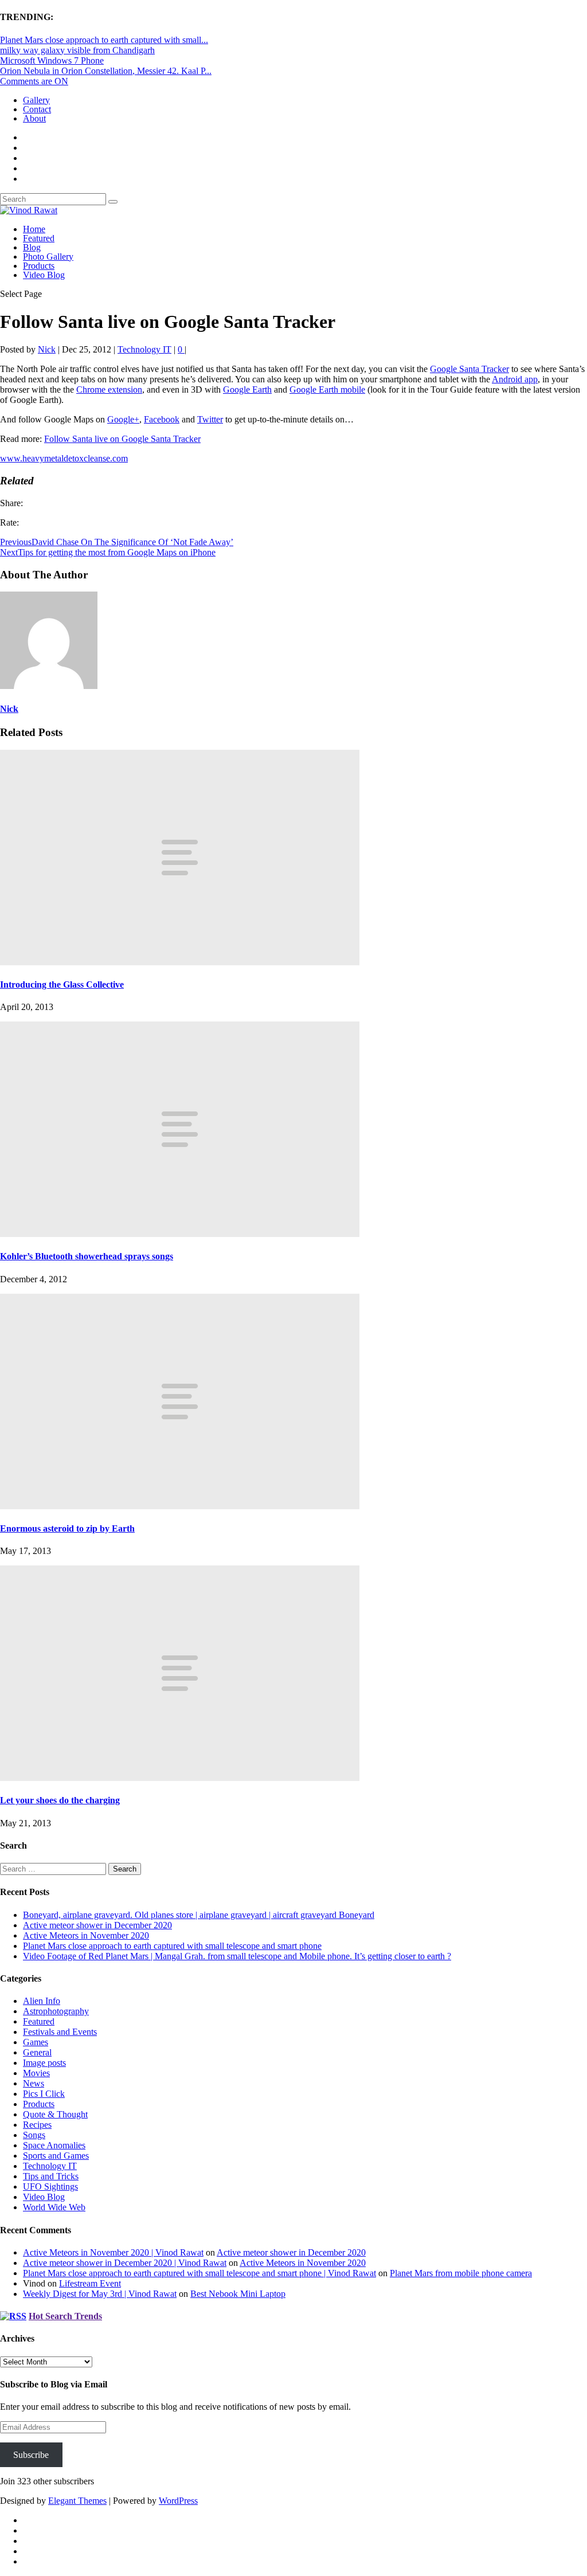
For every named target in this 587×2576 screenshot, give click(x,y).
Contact (37, 109)
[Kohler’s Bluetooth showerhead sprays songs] (180, 1234)
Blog (32, 247)
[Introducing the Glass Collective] (180, 962)
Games (36, 2042)
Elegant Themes (77, 2501)
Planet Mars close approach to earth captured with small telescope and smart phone (172, 1946)
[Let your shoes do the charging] (180, 1778)
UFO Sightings (50, 2187)
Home (34, 229)
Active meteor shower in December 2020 (97, 1925)
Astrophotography (56, 2011)
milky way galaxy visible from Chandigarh (77, 50)
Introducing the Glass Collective (62, 984)
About (34, 118)
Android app (515, 379)
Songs (34, 2135)
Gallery (36, 100)
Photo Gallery (48, 257)
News (34, 2083)
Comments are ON (34, 81)
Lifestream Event (90, 2283)
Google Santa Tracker (469, 369)
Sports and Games (56, 2156)
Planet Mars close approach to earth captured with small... (104, 40)
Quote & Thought (55, 2114)
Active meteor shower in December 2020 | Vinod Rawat (125, 2263)
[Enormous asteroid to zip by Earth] (180, 1506)
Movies (36, 2073)
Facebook (162, 419)
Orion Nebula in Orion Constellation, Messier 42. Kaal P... (106, 71)
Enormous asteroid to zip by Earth (67, 1528)
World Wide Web (54, 2207)
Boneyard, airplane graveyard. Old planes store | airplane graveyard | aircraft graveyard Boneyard (199, 1915)
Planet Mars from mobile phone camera (461, 2273)
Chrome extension (109, 389)
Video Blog (44, 275)
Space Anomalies (54, 2145)
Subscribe (31, 2455)
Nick (47, 349)
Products (39, 266)
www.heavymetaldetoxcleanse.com (64, 458)
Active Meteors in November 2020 (86, 1935)
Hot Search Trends (65, 2316)
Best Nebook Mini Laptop (238, 2294)
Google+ (123, 419)
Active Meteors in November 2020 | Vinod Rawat (113, 2252)
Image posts (44, 2063)
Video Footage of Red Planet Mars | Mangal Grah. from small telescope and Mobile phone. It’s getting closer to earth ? (237, 1956)
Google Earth (247, 389)
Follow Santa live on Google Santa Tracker (122, 439)
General (37, 2052)
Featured (39, 238)
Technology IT (144, 349)
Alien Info (42, 2001)
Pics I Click (44, 2094)
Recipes (37, 2125)
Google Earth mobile (327, 389)
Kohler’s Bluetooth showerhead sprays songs (87, 1256)
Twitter (210, 419)
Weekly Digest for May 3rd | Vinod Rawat (100, 2294)
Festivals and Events (60, 2032)
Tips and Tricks (51, 2176)
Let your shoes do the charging (60, 1800)
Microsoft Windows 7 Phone (52, 60)
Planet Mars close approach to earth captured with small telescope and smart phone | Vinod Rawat (199, 2273)
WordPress (178, 2501)
